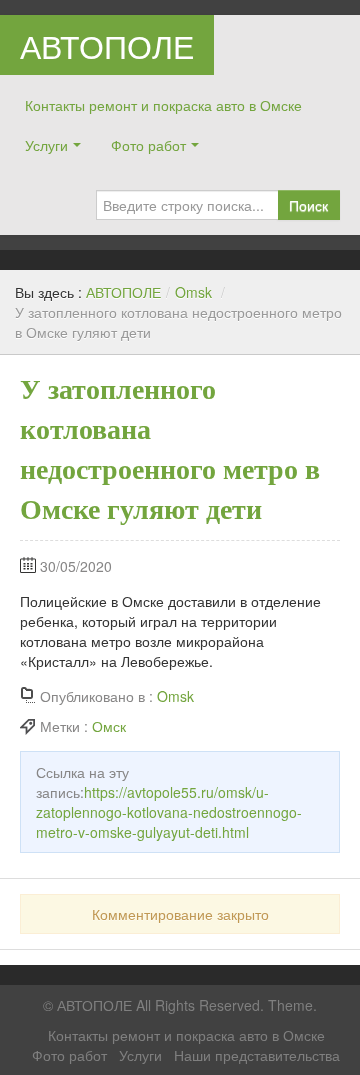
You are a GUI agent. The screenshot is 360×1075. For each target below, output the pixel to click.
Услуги (46, 145)
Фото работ (148, 145)
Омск (109, 726)
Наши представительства (257, 1055)
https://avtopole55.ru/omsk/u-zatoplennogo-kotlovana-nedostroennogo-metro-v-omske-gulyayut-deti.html (169, 812)
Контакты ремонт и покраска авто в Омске (163, 105)
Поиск (308, 205)
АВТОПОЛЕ (107, 45)
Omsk (193, 292)
